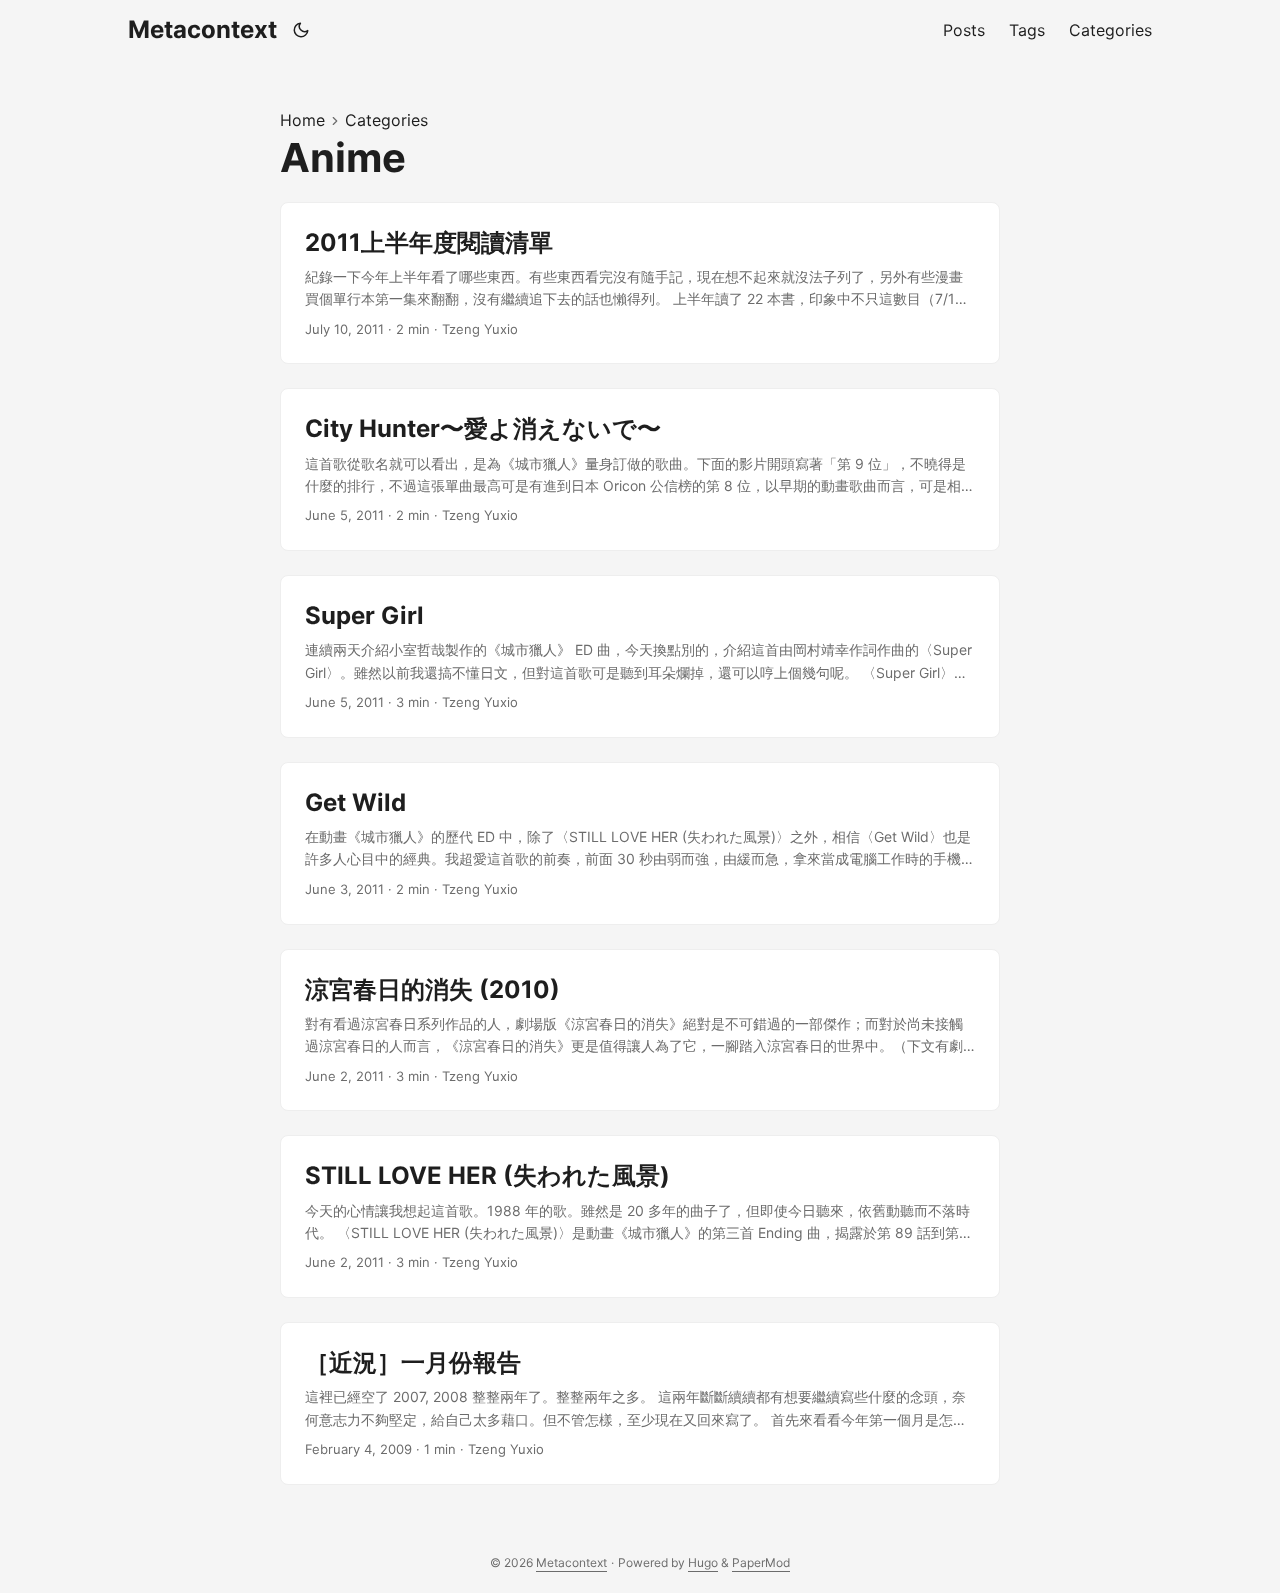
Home (302, 120)
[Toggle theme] (301, 30)
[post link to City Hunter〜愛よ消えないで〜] (640, 469)
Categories (386, 120)
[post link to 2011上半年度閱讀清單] (640, 283)
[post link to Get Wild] (640, 843)
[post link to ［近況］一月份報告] (640, 1403)
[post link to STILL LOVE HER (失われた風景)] (640, 1216)
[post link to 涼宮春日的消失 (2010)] (640, 1030)
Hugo (703, 1562)
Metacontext (202, 29)
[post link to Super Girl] (640, 656)
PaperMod (761, 1562)
